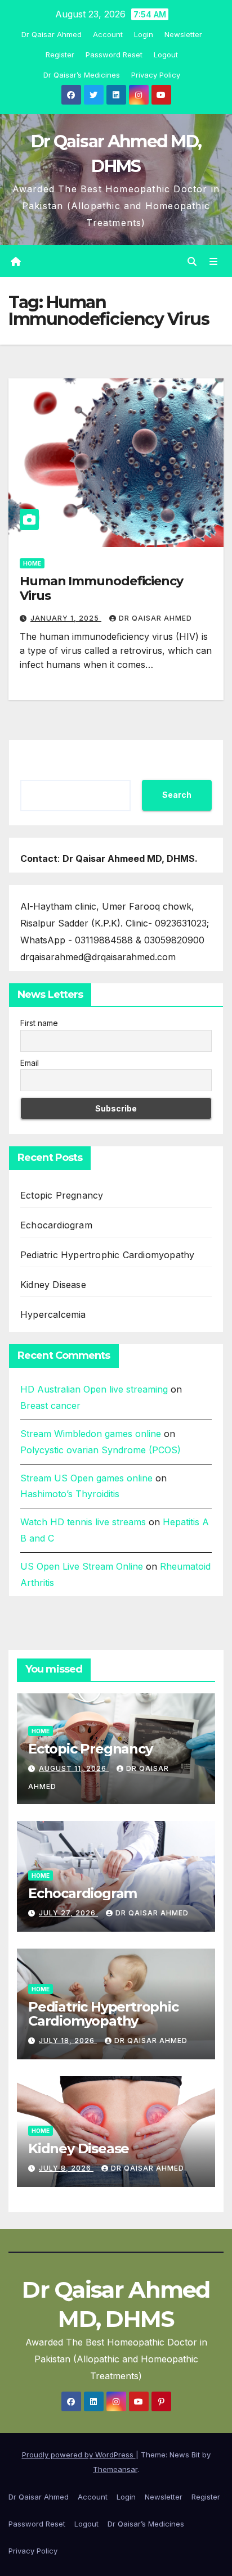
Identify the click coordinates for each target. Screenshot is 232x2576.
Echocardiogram (56, 1225)
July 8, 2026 (66, 2168)
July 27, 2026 (68, 1913)
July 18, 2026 (68, 2041)
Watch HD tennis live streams (83, 1522)
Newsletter (183, 34)
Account (108, 34)
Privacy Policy (156, 75)
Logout (166, 55)
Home (32, 563)
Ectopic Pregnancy (62, 1195)
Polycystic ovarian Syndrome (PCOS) (101, 1450)
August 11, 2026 (74, 1768)
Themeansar (115, 2469)
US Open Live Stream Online (82, 1566)
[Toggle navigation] (214, 261)
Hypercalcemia (53, 1314)
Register (60, 55)
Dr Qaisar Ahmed (52, 34)
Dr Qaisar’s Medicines (82, 75)
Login (144, 34)
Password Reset (114, 55)
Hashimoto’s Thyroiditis (70, 1494)
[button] (192, 261)
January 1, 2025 (66, 618)
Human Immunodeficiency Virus (101, 588)
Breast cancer (50, 1405)
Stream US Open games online (86, 1478)
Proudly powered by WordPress (79, 2455)
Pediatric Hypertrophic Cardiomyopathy (107, 1255)
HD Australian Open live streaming (94, 1389)
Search (177, 795)
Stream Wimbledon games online (91, 1434)
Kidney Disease (53, 1285)
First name (39, 1023)
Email (30, 1063)
